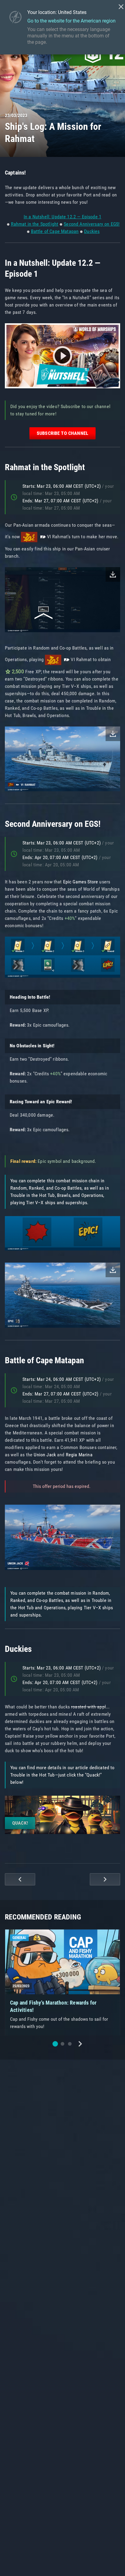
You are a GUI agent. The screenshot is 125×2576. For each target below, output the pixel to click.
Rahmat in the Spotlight (35, 224)
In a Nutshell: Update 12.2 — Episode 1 (62, 217)
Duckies (92, 231)
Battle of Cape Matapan (55, 231)
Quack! (20, 1823)
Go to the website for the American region (71, 21)
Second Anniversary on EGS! (92, 224)
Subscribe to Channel (62, 433)
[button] (55, 2044)
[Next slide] (80, 2044)
